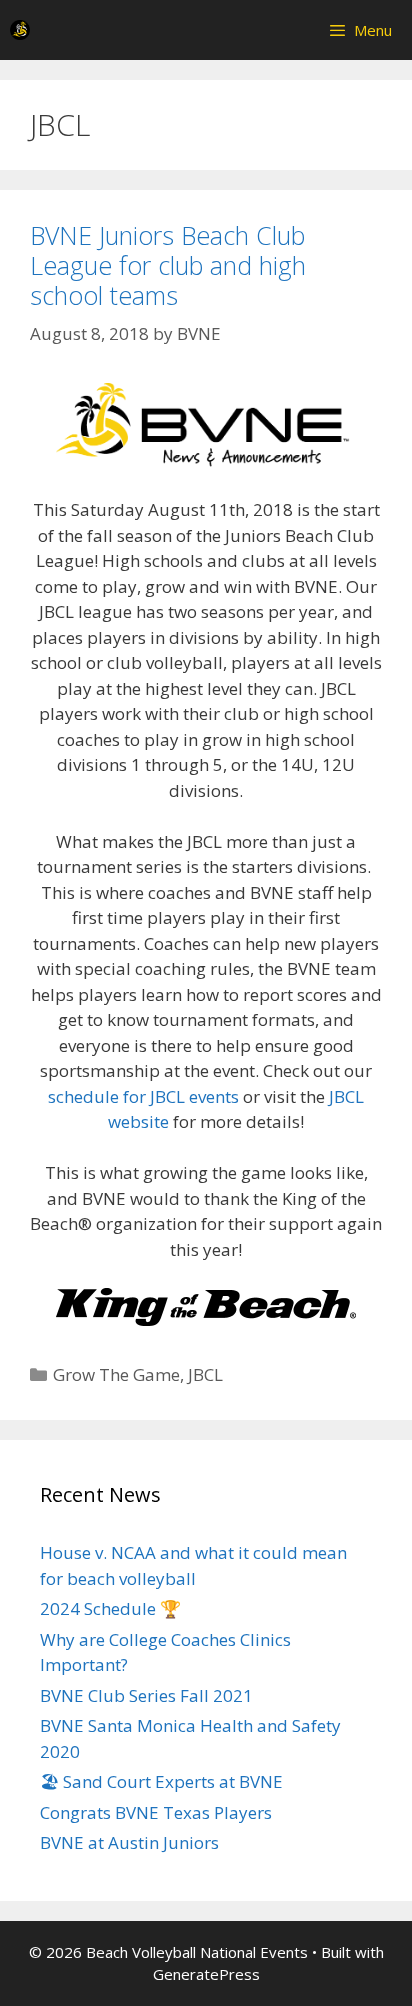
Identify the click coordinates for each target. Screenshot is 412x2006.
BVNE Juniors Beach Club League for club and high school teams (168, 265)
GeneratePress (206, 1974)
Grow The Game (116, 1374)
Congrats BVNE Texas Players (156, 1812)
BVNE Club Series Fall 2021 (146, 1695)
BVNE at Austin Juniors (129, 1842)
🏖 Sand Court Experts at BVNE (161, 1781)
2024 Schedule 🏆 (110, 1608)
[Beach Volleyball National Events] (20, 30)
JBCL (205, 1374)
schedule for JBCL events (143, 1096)
